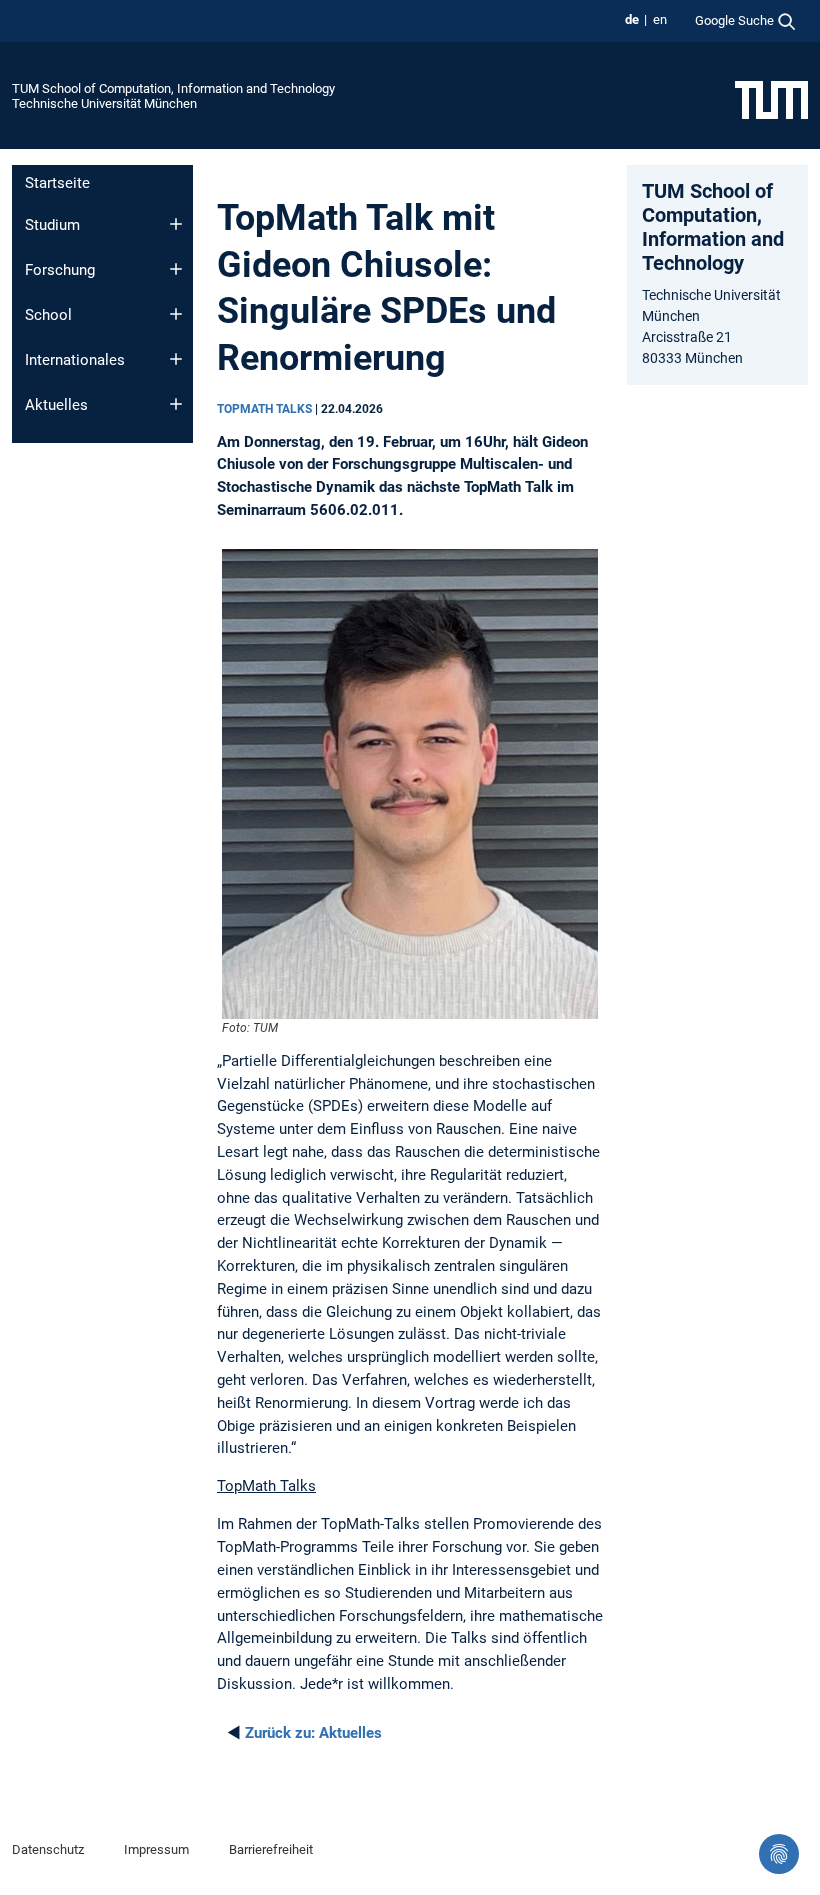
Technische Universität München (104, 103)
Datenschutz (48, 1849)
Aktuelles (56, 405)
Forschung (60, 270)
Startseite (57, 183)
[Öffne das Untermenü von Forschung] (176, 269)
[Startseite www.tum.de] (771, 99)
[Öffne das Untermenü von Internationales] (176, 359)
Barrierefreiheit (271, 1849)
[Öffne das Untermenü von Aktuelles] (176, 404)
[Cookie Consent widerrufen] (779, 1854)
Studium (52, 225)
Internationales (75, 360)
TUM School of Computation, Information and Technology (173, 88)
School (48, 315)
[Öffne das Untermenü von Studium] (176, 224)
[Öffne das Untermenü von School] (176, 314)
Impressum (156, 1849)
